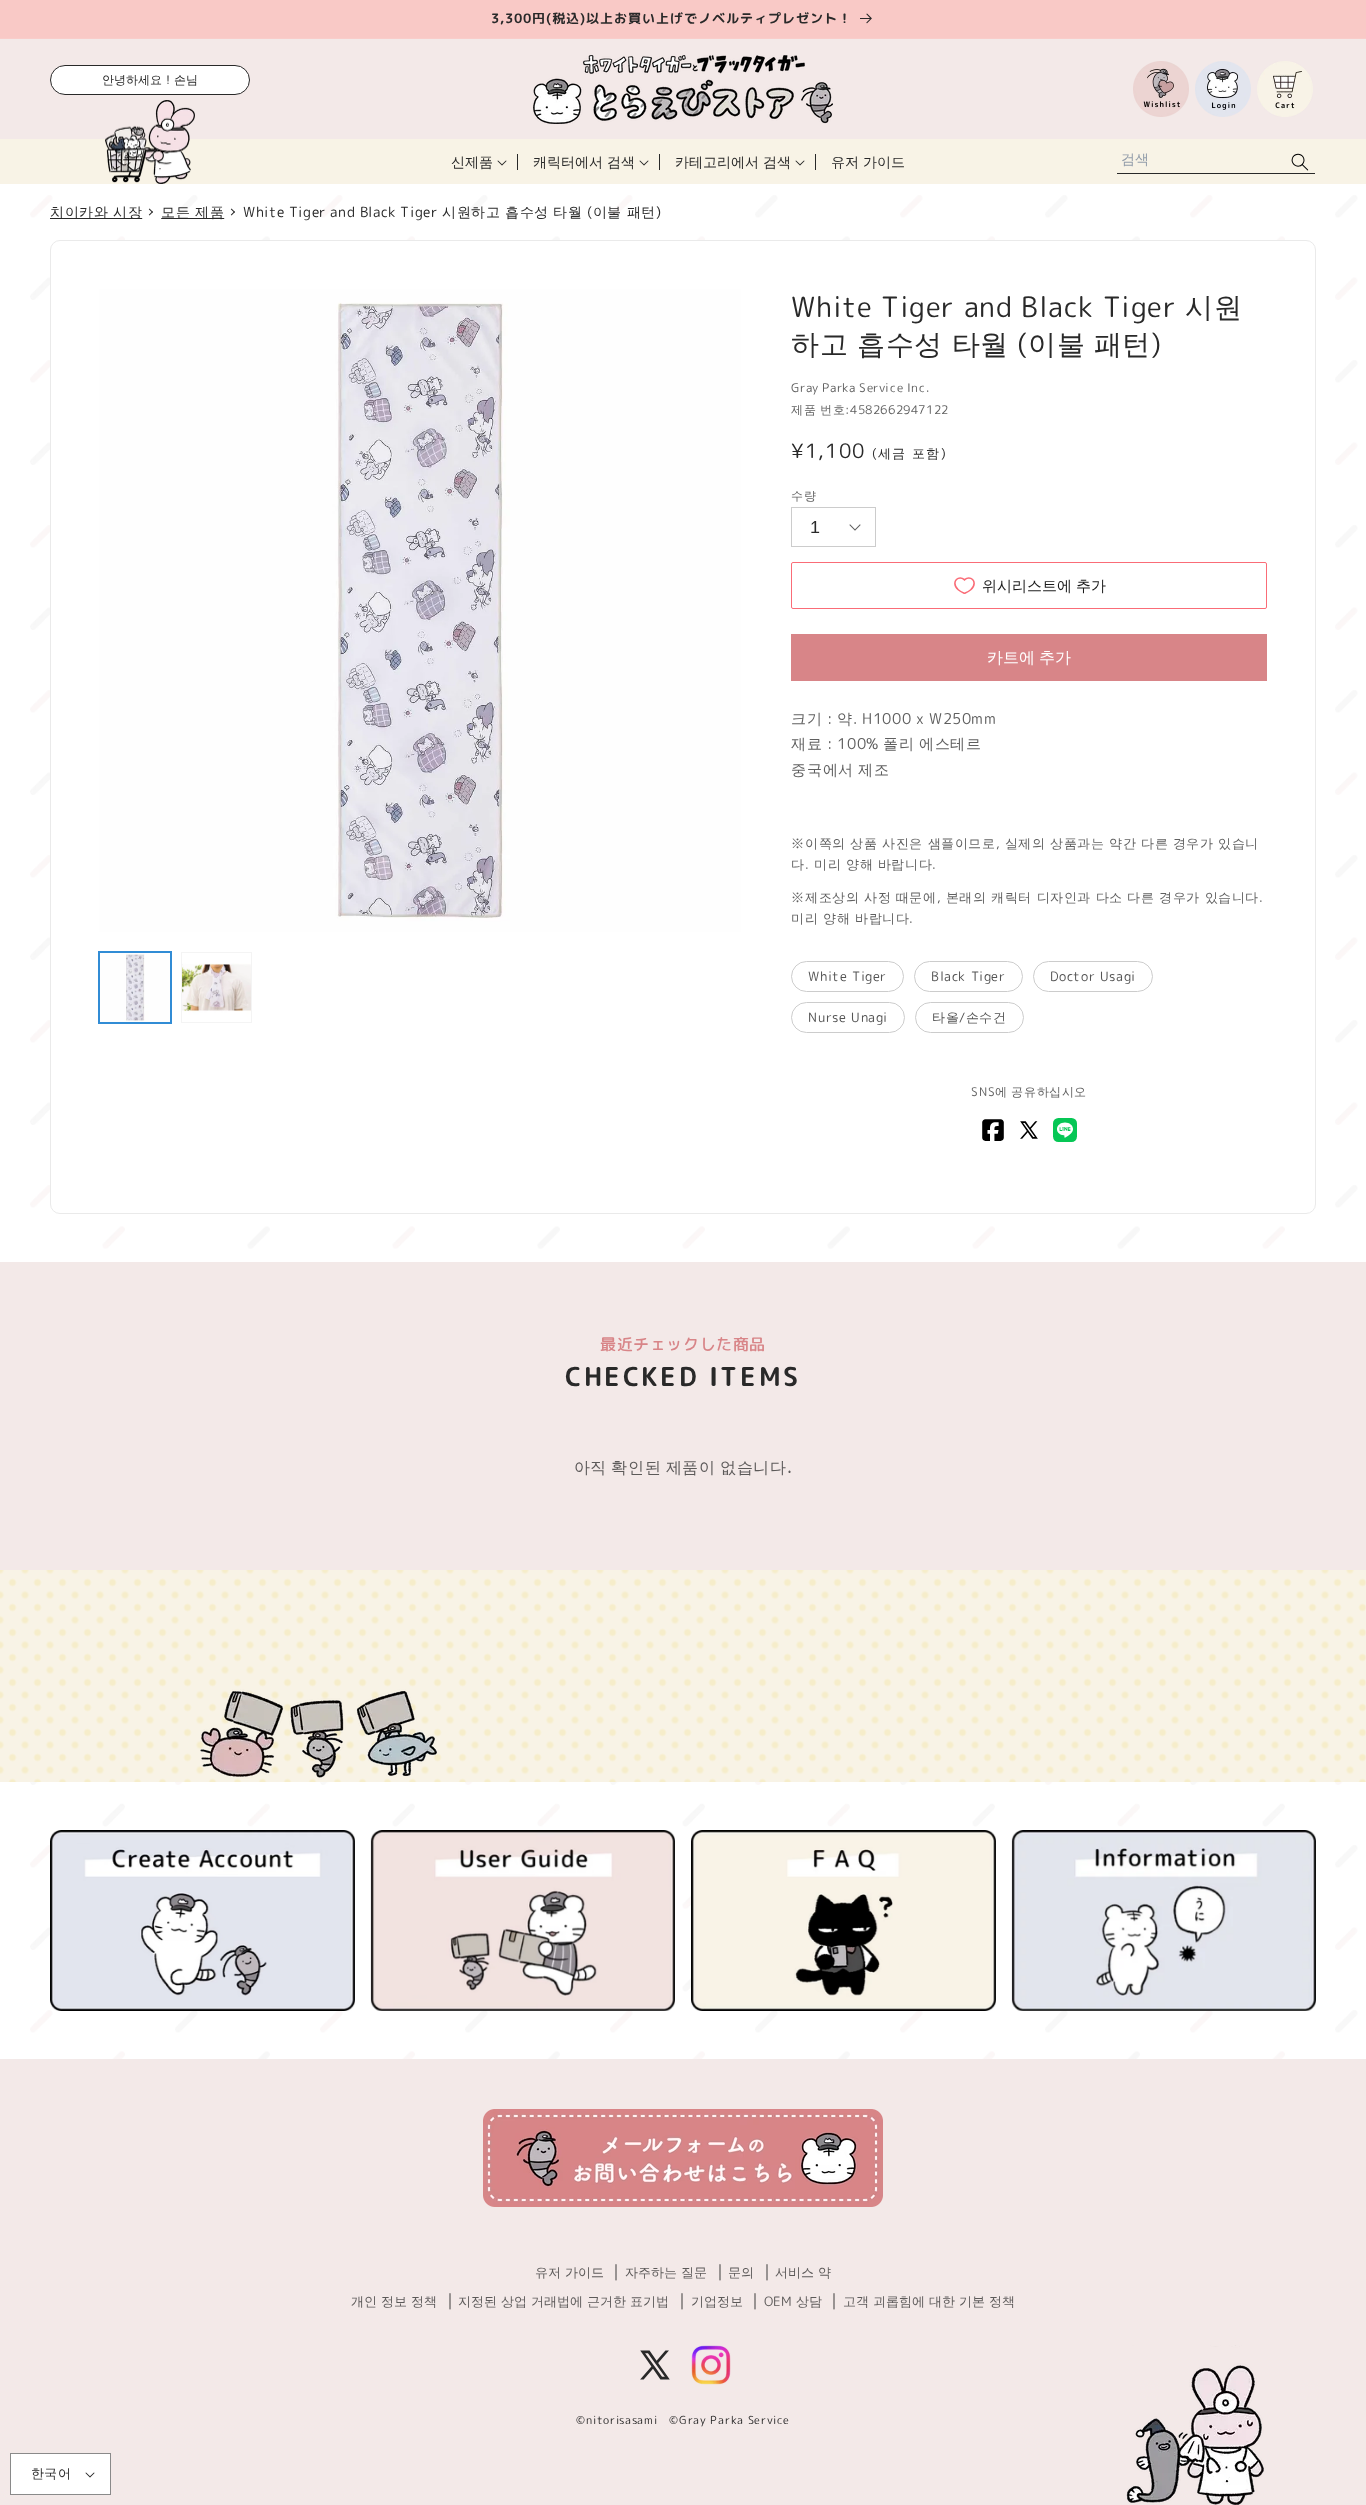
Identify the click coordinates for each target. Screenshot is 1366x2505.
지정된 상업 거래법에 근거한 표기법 (563, 2301)
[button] (477, 161)
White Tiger (847, 976)
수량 (803, 495)
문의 (741, 2272)
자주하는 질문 (666, 2272)
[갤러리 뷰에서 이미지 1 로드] (135, 988)
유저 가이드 (569, 2272)
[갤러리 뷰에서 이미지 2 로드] (217, 988)
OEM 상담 (793, 2301)
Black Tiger (968, 976)
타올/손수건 (969, 1017)
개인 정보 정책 (394, 2301)
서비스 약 (803, 2272)
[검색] (1300, 161)
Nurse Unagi (848, 1017)
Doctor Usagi (1093, 976)
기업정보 (717, 2301)
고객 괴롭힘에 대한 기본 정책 (929, 2301)
